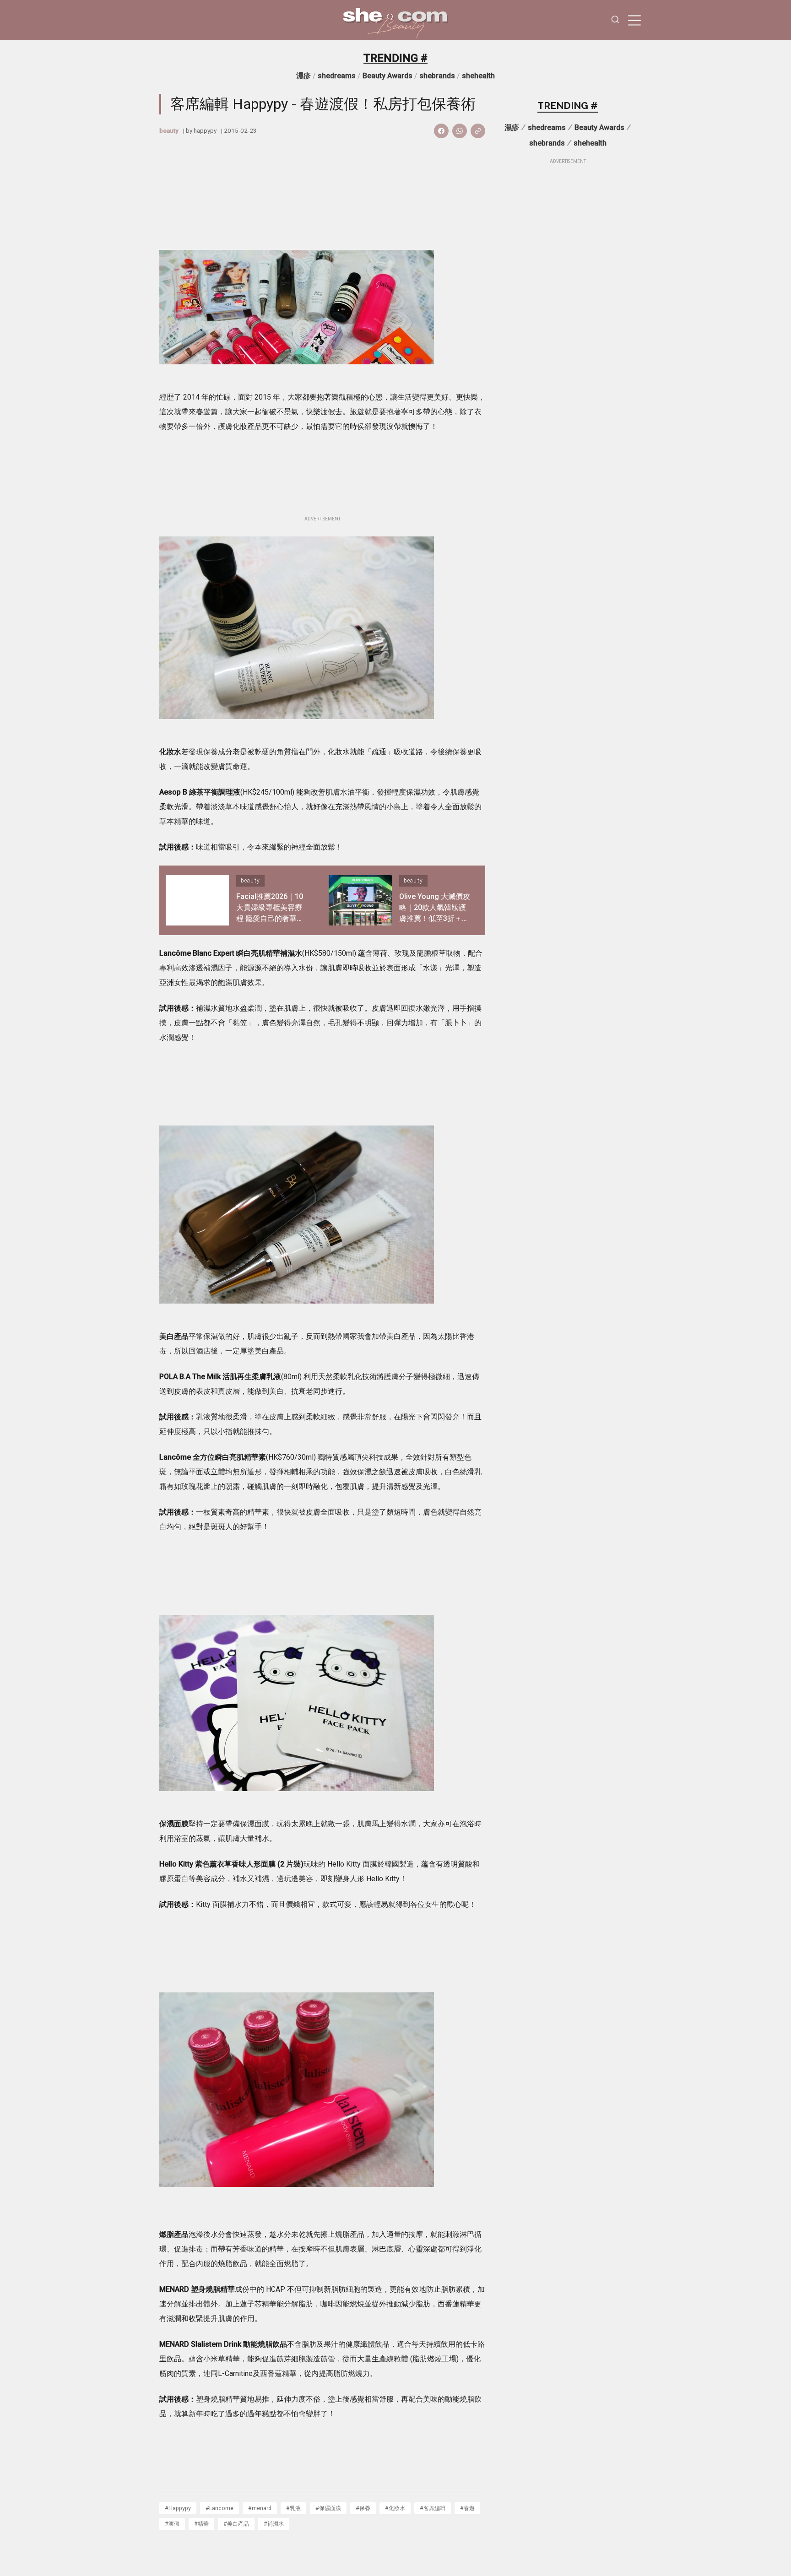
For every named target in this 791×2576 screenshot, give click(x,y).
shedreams (337, 76)
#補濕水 (274, 2524)
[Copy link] (478, 131)
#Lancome (219, 2508)
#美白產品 (236, 2524)
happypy (205, 130)
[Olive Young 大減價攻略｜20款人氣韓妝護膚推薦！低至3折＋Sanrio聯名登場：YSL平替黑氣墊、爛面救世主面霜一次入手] (360, 900)
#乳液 (293, 2508)
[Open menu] (634, 20)
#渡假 (172, 2524)
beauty (169, 130)
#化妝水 (395, 2508)
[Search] (615, 20)
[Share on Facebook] (441, 131)
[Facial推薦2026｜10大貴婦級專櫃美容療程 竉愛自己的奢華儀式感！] (197, 900)
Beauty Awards (387, 76)
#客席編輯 (433, 2508)
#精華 (201, 2524)
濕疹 (303, 76)
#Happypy (178, 2508)
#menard (260, 2508)
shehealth (478, 76)
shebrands (437, 76)
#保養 (363, 2508)
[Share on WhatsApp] (460, 131)
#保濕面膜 (328, 2508)
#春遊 (467, 2508)
